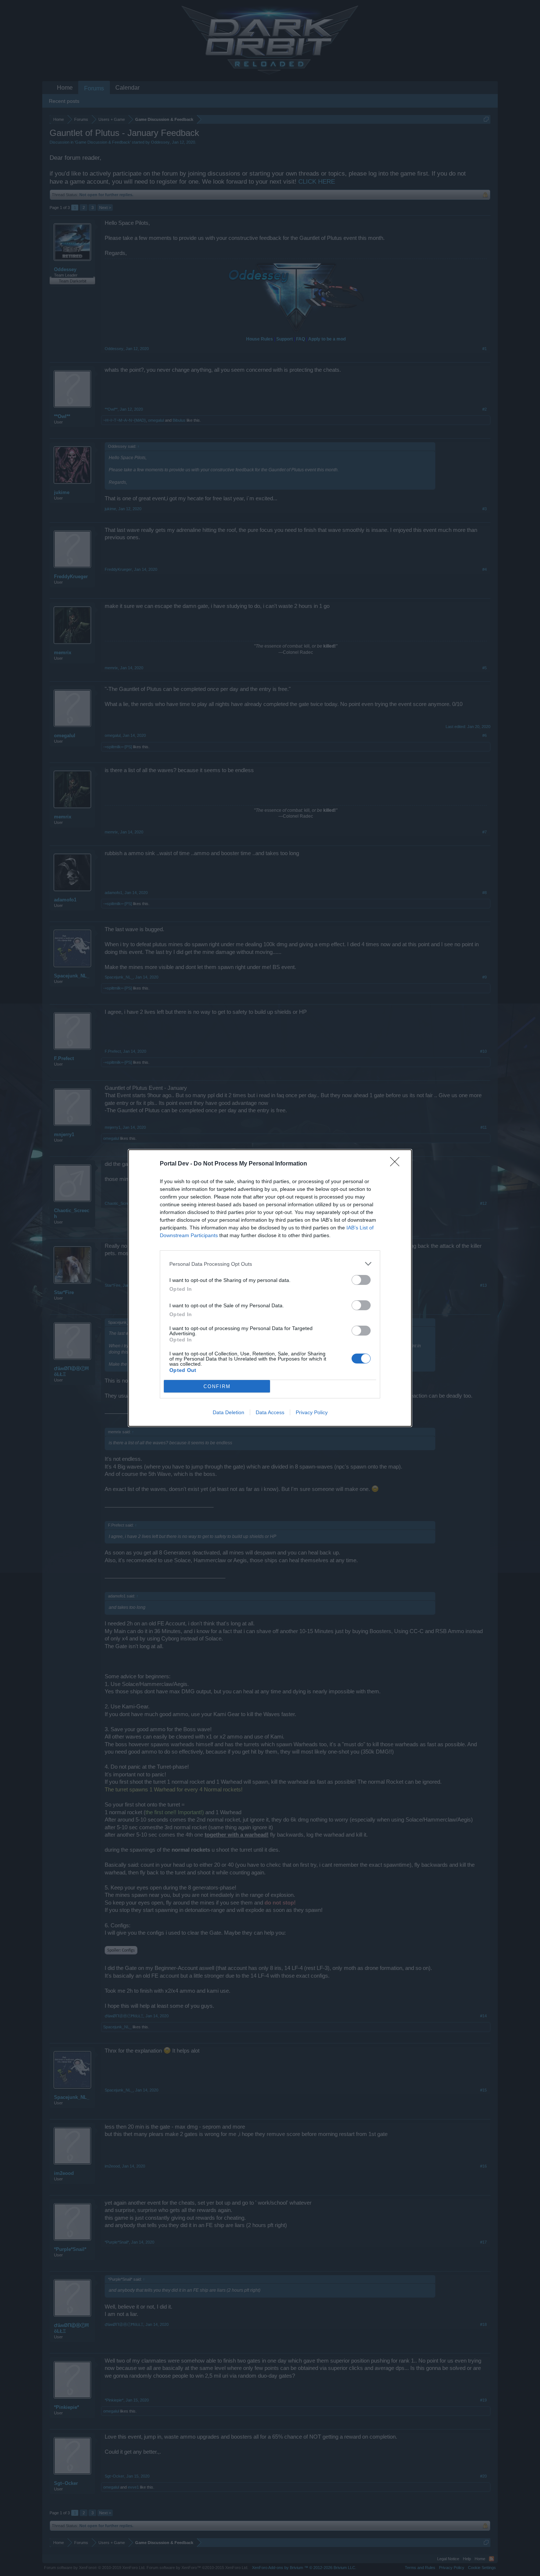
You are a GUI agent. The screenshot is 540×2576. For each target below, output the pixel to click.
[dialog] (270, 1288)
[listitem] (270, 1264)
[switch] (361, 1280)
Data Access (270, 1412)
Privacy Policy (312, 1412)
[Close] (397, 1164)
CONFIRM (217, 1386)
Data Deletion (228, 1412)
